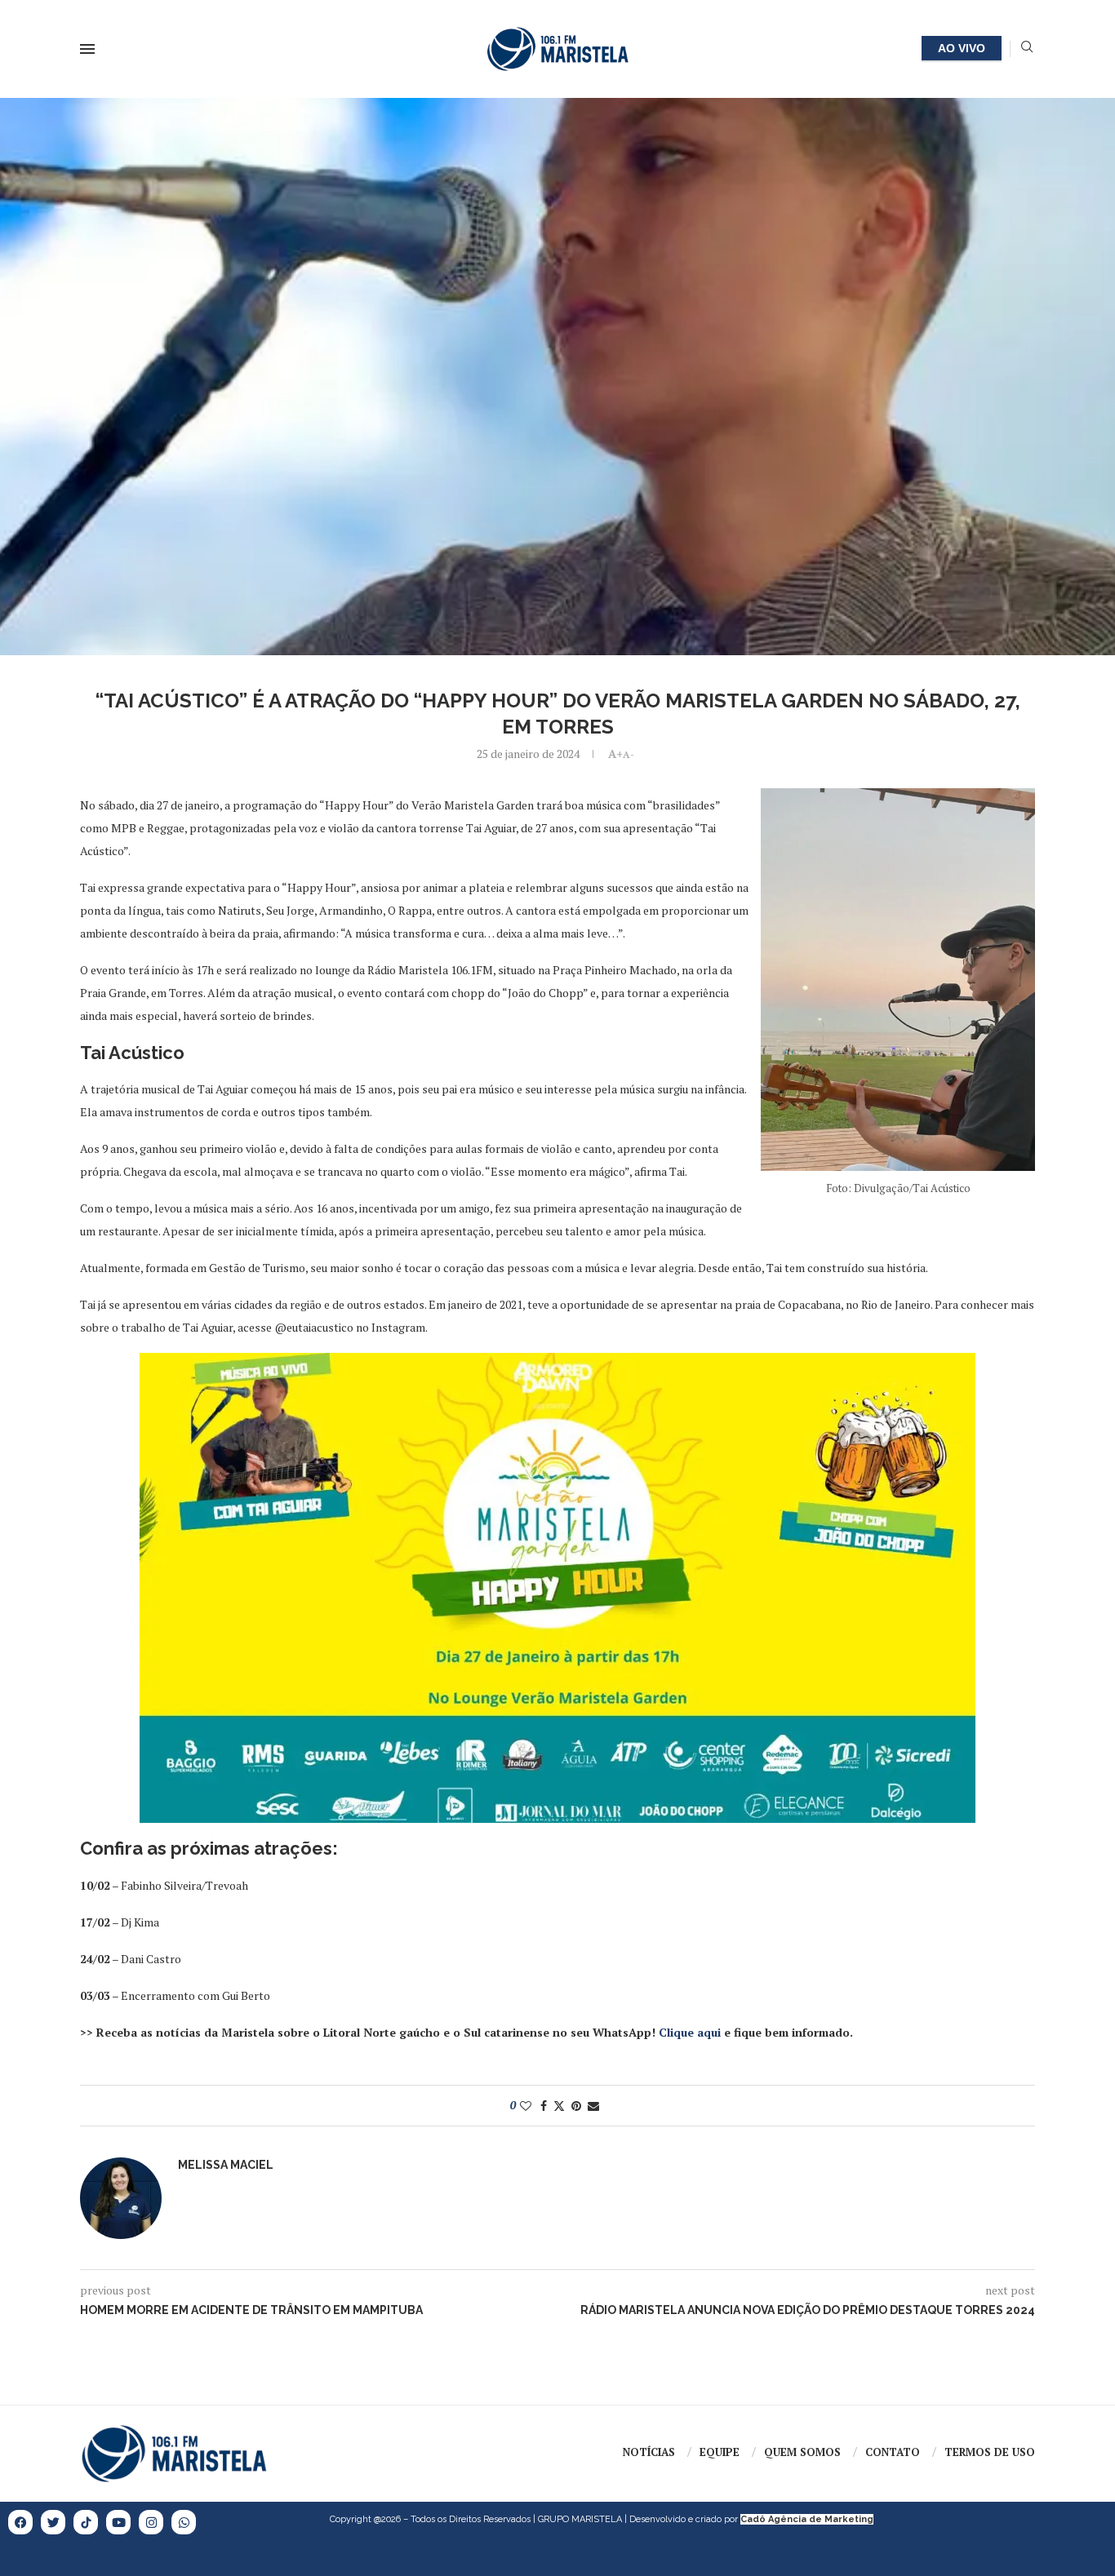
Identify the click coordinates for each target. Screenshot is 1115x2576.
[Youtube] (118, 2522)
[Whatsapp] (184, 2522)
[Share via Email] (593, 2106)
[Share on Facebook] (544, 2106)
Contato (893, 2452)
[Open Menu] (87, 49)
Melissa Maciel (226, 2165)
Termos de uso (990, 2452)
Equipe (720, 2452)
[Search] (1027, 49)
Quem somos (802, 2452)
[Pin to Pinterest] (576, 2106)
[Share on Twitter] (559, 2106)
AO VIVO (962, 48)
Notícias (649, 2452)
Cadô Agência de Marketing (807, 2519)
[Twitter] (53, 2522)
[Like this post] (526, 2106)
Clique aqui (690, 2032)
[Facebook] (20, 2522)
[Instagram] (151, 2522)
